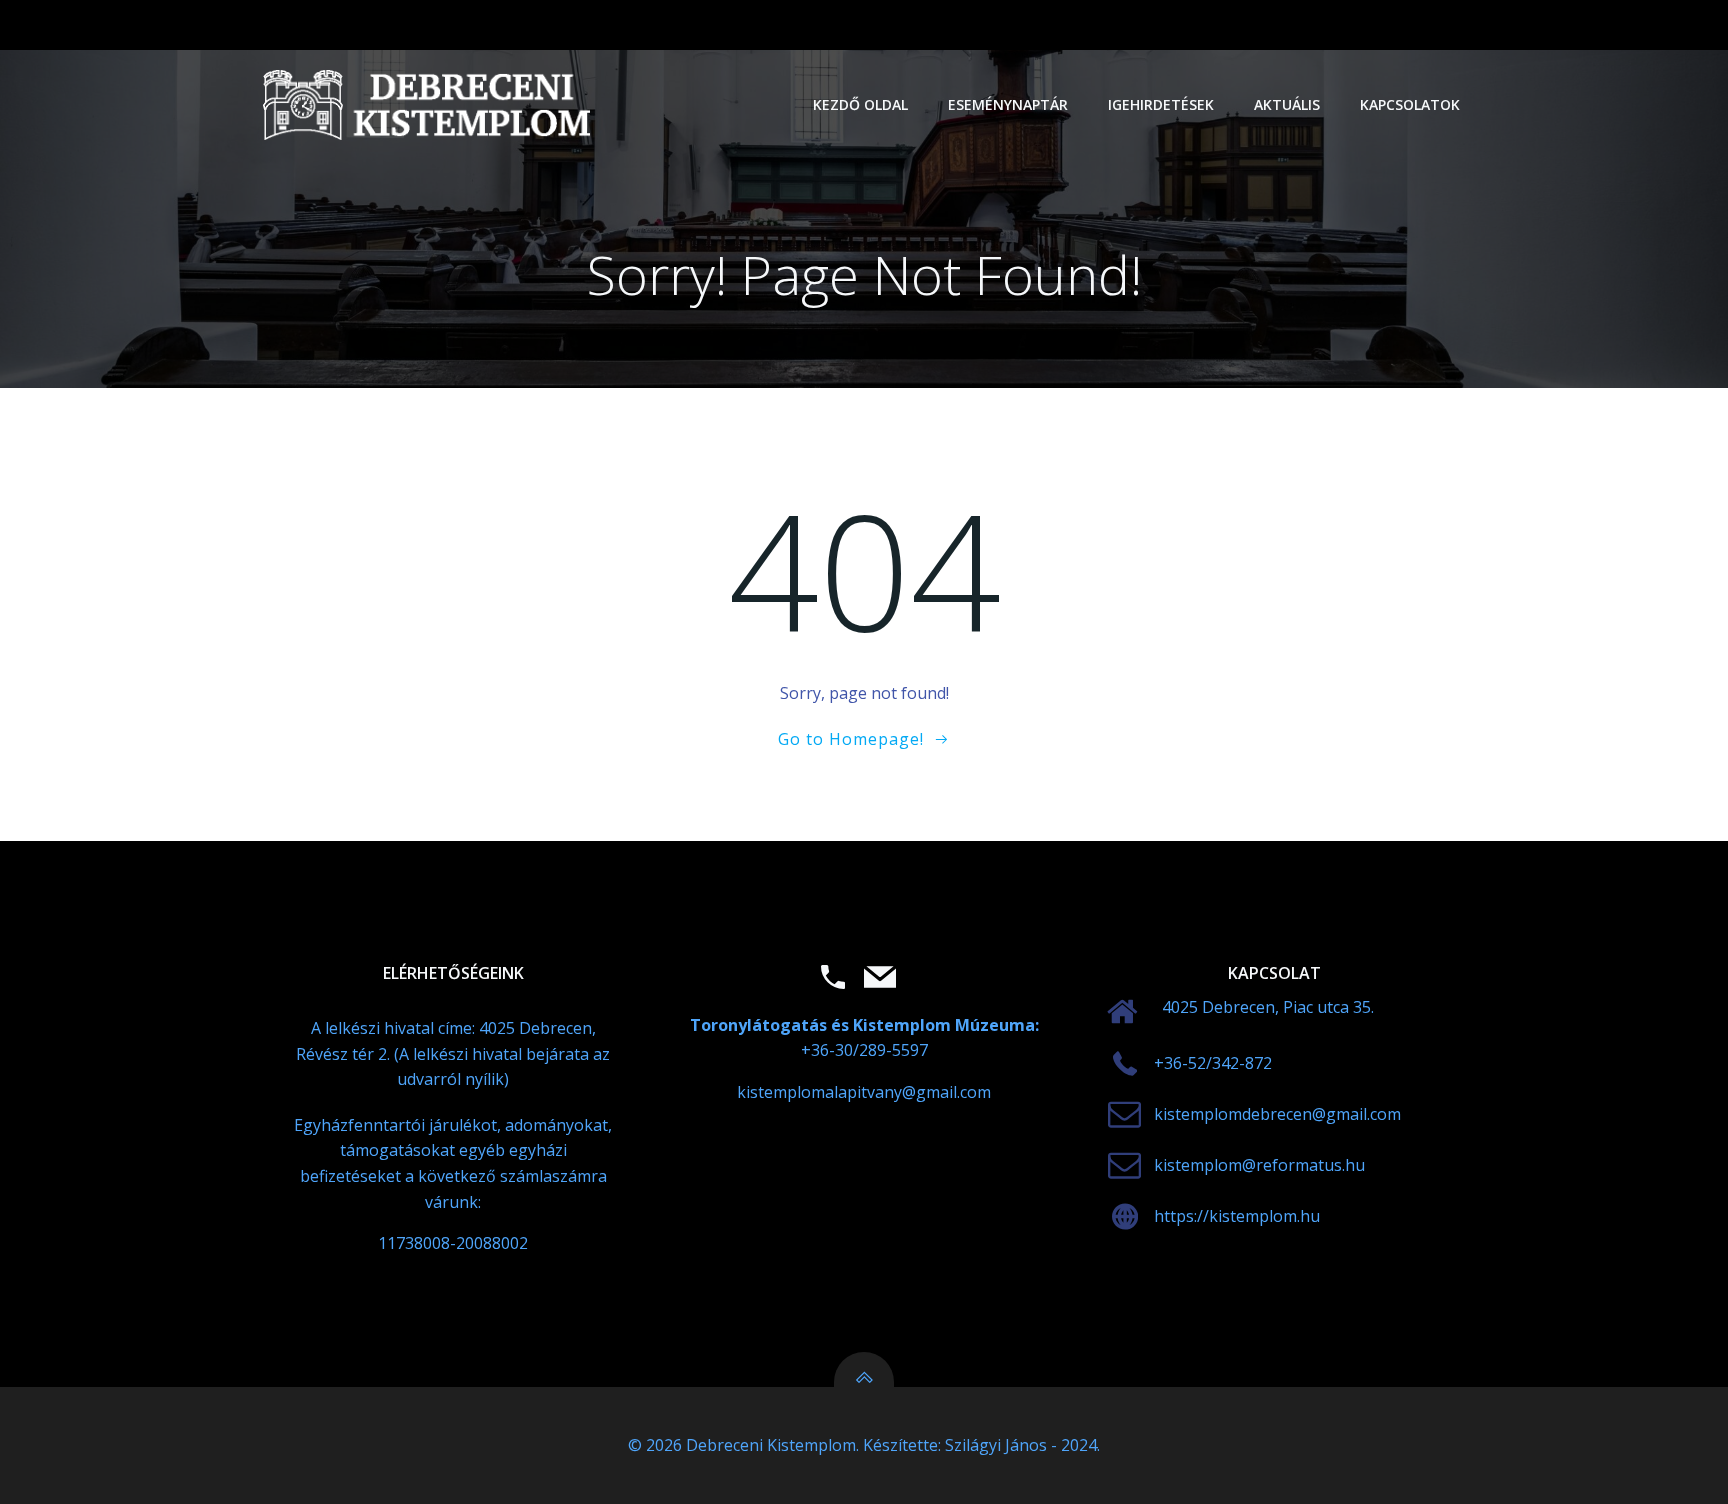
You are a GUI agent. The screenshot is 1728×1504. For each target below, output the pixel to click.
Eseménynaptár (1008, 104)
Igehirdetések (1161, 104)
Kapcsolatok (1410, 104)
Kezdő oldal (860, 104)
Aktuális (1287, 104)
